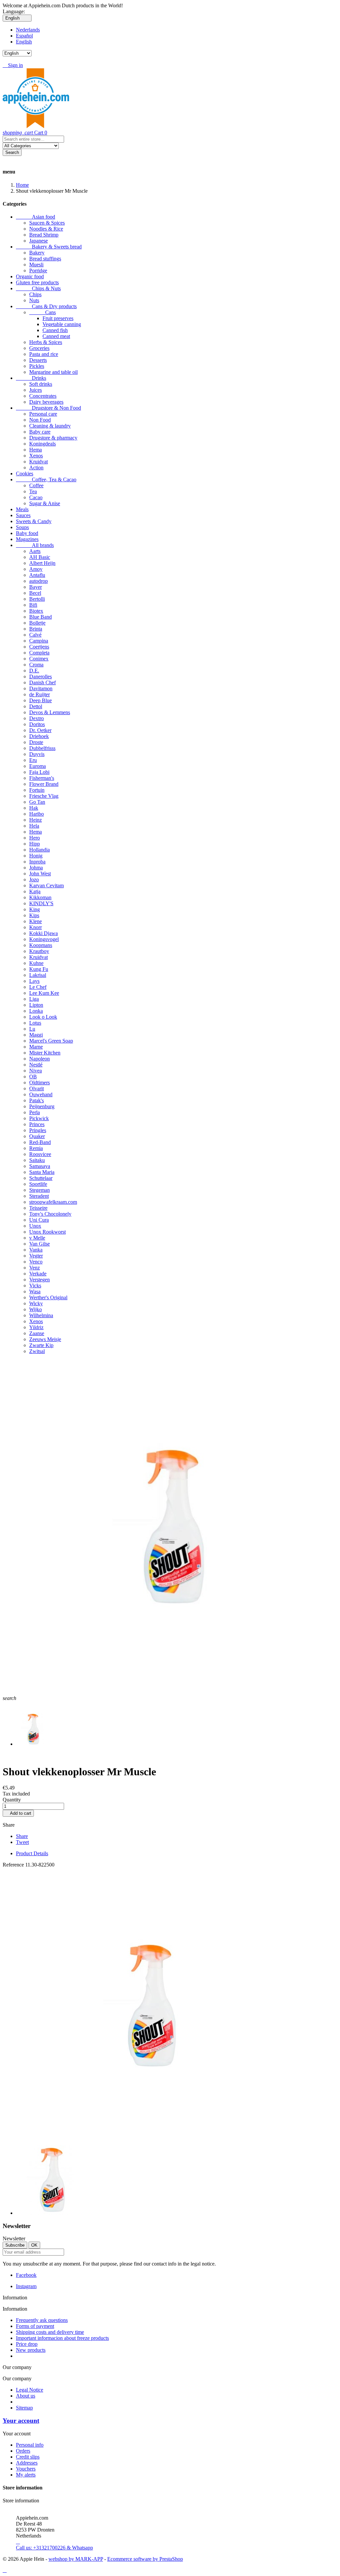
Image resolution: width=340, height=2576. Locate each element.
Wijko (36, 1309)
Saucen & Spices (47, 223)
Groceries (39, 348)
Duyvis (37, 754)
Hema (36, 450)
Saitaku (37, 1160)
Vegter (36, 1256)
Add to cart (18, 1813)
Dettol (36, 706)
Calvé (35, 635)
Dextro (37, 718)
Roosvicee (40, 1154)
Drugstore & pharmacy (53, 438)
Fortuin (37, 790)
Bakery (37, 253)
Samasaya (40, 1166)
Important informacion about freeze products (62, 2338)
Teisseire (38, 1208)
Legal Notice (30, 2390)
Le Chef (38, 987)
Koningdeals (42, 444)
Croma (36, 665)
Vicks (35, 1286)
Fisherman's (42, 778)
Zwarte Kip (41, 1345)
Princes (37, 1124)
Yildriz (36, 1327)
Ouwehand (41, 1094)
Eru (33, 760)
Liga (34, 999)
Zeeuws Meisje (45, 1339)
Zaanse (37, 1333)
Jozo (34, 880)
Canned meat (56, 336)
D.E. (34, 671)
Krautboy (39, 951)
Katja (35, 891)
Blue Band (41, 617)
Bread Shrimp (44, 235)
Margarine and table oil (53, 372)
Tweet (22, 1842)
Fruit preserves (58, 318)
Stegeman (40, 1190)
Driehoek (39, 736)
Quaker (37, 1136)
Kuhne (36, 963)
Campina (39, 641)
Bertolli (37, 599)
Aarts (35, 551)
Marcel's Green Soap (51, 1041)
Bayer (36, 587)
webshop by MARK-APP (76, 2559)
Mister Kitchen (45, 1053)
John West (40, 874)
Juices (36, 390)
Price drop (27, 2344)
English (24, 42)
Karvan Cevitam (46, 885)
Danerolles (41, 677)
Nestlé (36, 1065)
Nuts (34, 300)
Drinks (31, 378)
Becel (35, 593)
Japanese (39, 241)
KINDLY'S (41, 903)
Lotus (35, 1023)
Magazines (27, 539)
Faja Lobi (39, 772)
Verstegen (40, 1280)
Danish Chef (42, 682)
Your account (21, 2421)
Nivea (36, 1071)
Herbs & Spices (46, 342)
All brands (35, 545)
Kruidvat (39, 462)
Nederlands (28, 30)
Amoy (36, 569)
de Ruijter (40, 694)
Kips (34, 915)
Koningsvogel (44, 939)
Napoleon (40, 1059)
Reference (14, 1865)
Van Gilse (40, 1244)
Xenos (36, 456)
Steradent (39, 1196)
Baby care (40, 432)
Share (22, 1836)
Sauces (23, 515)
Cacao (36, 497)
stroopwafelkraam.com (53, 1202)
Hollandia (40, 850)
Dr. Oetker (40, 730)
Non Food (40, 420)
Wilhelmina (41, 1315)
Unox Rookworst (47, 1232)
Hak (34, 808)
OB (33, 1077)
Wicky (36, 1303)
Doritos (37, 724)
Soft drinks (41, 384)
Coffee (36, 485)
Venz (35, 1268)
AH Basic (40, 557)
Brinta (36, 629)
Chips (35, 294)
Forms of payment (35, 2326)
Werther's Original (48, 1297)
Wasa (35, 1291)
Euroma (38, 766)
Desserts (38, 360)
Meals (22, 509)
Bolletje (37, 623)
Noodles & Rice (46, 229)
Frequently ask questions (42, 2320)
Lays (34, 981)
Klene (36, 921)
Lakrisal (38, 975)
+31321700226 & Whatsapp (54, 2545)
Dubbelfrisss (42, 748)
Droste (36, 742)
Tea (33, 491)
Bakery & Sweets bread (49, 247)
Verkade (38, 1274)
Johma (36, 868)
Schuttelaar (41, 1178)
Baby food (27, 533)
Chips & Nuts (38, 288)
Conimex (39, 659)
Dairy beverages (46, 402)
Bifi (33, 605)
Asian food (36, 217)
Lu (32, 1029)
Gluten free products (37, 282)
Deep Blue (41, 700)
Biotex (36, 611)
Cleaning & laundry (50, 426)
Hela (34, 826)
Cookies (25, 474)
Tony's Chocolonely (50, 1214)
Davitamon (41, 688)
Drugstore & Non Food (48, 408)
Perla (35, 1112)
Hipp (35, 844)
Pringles (38, 1130)
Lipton (36, 1005)
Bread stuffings (45, 259)
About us (26, 2396)
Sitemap (24, 2408)
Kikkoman (40, 897)
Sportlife (38, 1184)
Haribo (37, 814)
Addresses (27, 2463)
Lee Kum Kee (44, 993)
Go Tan (37, 802)
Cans (42, 312)
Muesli (36, 265)
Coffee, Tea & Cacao (46, 479)
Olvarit (37, 1088)
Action (36, 468)
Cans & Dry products (46, 306)
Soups (22, 527)
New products (31, 2350)
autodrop (39, 581)
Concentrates (43, 396)
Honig (36, 856)
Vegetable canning (62, 324)
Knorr (36, 927)
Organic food (30, 276)
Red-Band (40, 1142)
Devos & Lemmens (50, 712)
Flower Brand (44, 784)
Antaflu (37, 575)
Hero (35, 838)
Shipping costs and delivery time (50, 2332)
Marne (36, 1047)
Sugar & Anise (45, 503)
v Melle (37, 1238)
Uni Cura (39, 1220)
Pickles (37, 366)
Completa (39, 653)
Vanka (36, 1250)
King (35, 909)
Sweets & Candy (34, 521)
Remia (36, 1148)
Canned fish (55, 330)
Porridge (38, 271)
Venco (36, 1262)
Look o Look (43, 1017)
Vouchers (26, 2469)
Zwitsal (37, 1351)
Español (24, 36)
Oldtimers (40, 1083)
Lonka (36, 1011)
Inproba (37, 862)
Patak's (37, 1100)
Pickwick (39, 1118)
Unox (35, 1226)
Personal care (43, 414)
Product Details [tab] (32, 1853)
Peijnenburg (42, 1106)
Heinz (36, 820)
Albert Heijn (42, 563)
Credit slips (28, 2457)
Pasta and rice (44, 354)
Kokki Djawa (43, 933)
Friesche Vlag (44, 796)
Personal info (30, 2445)
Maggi (36, 1035)
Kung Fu (39, 969)
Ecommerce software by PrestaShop (145, 2559)
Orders (23, 2451)
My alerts (26, 2475)
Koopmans (41, 945)
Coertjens (39, 647)
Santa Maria (42, 1172)
